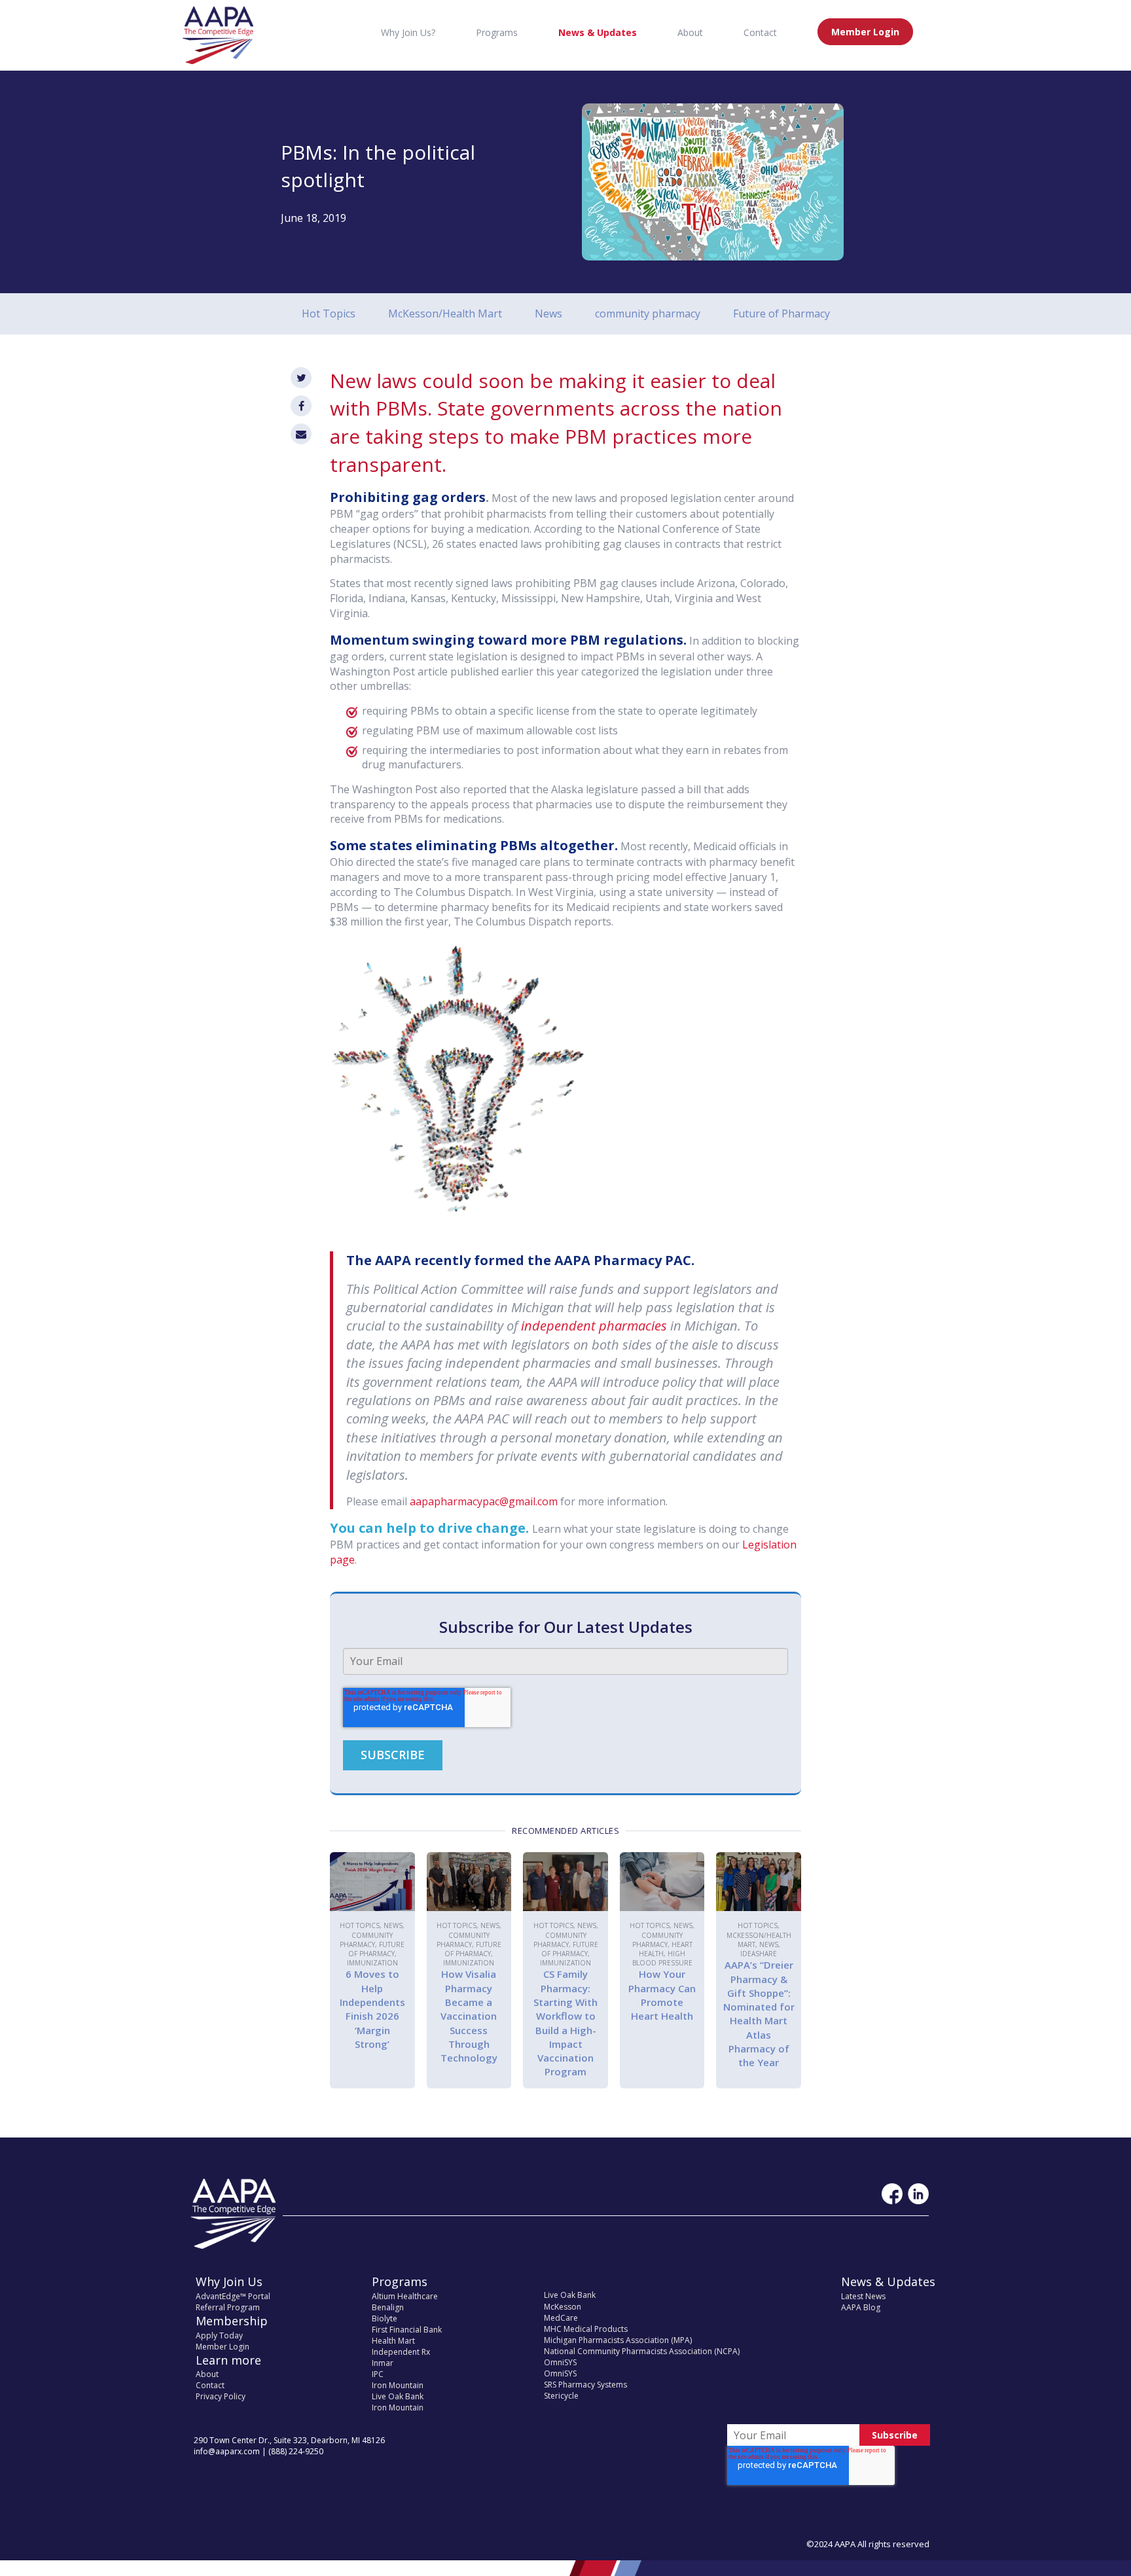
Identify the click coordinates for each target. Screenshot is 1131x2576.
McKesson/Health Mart (445, 313)
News (548, 313)
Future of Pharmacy (781, 313)
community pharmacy (648, 313)
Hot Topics (329, 313)
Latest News (863, 2296)
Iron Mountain (398, 2385)
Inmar (383, 2363)
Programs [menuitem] (497, 32)
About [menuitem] (690, 32)
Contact (210, 2385)
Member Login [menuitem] (865, 32)
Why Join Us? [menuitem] (408, 32)
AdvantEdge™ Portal (233, 2296)
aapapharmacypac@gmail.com (484, 1501)
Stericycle (561, 2396)
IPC (378, 2374)
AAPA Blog (861, 2307)
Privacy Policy (221, 2396)
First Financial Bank (407, 2330)
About (207, 2374)
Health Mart (393, 2341)
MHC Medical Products (586, 2329)
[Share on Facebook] (301, 406)
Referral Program (228, 2307)
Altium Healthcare (405, 2296)
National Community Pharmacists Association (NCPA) (642, 2351)
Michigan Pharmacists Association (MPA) (618, 2340)
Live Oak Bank (398, 2396)
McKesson (563, 2307)
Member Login (223, 2347)
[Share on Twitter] (301, 378)
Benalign (388, 2307)
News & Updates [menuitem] (598, 32)
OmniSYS (560, 2362)
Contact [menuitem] (760, 32)
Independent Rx (401, 2352)
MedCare (561, 2318)
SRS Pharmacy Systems (585, 2385)
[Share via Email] (301, 434)
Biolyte (385, 2318)
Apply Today (219, 2335)
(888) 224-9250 (296, 2451)
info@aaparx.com (227, 2451)
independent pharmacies (594, 1326)
